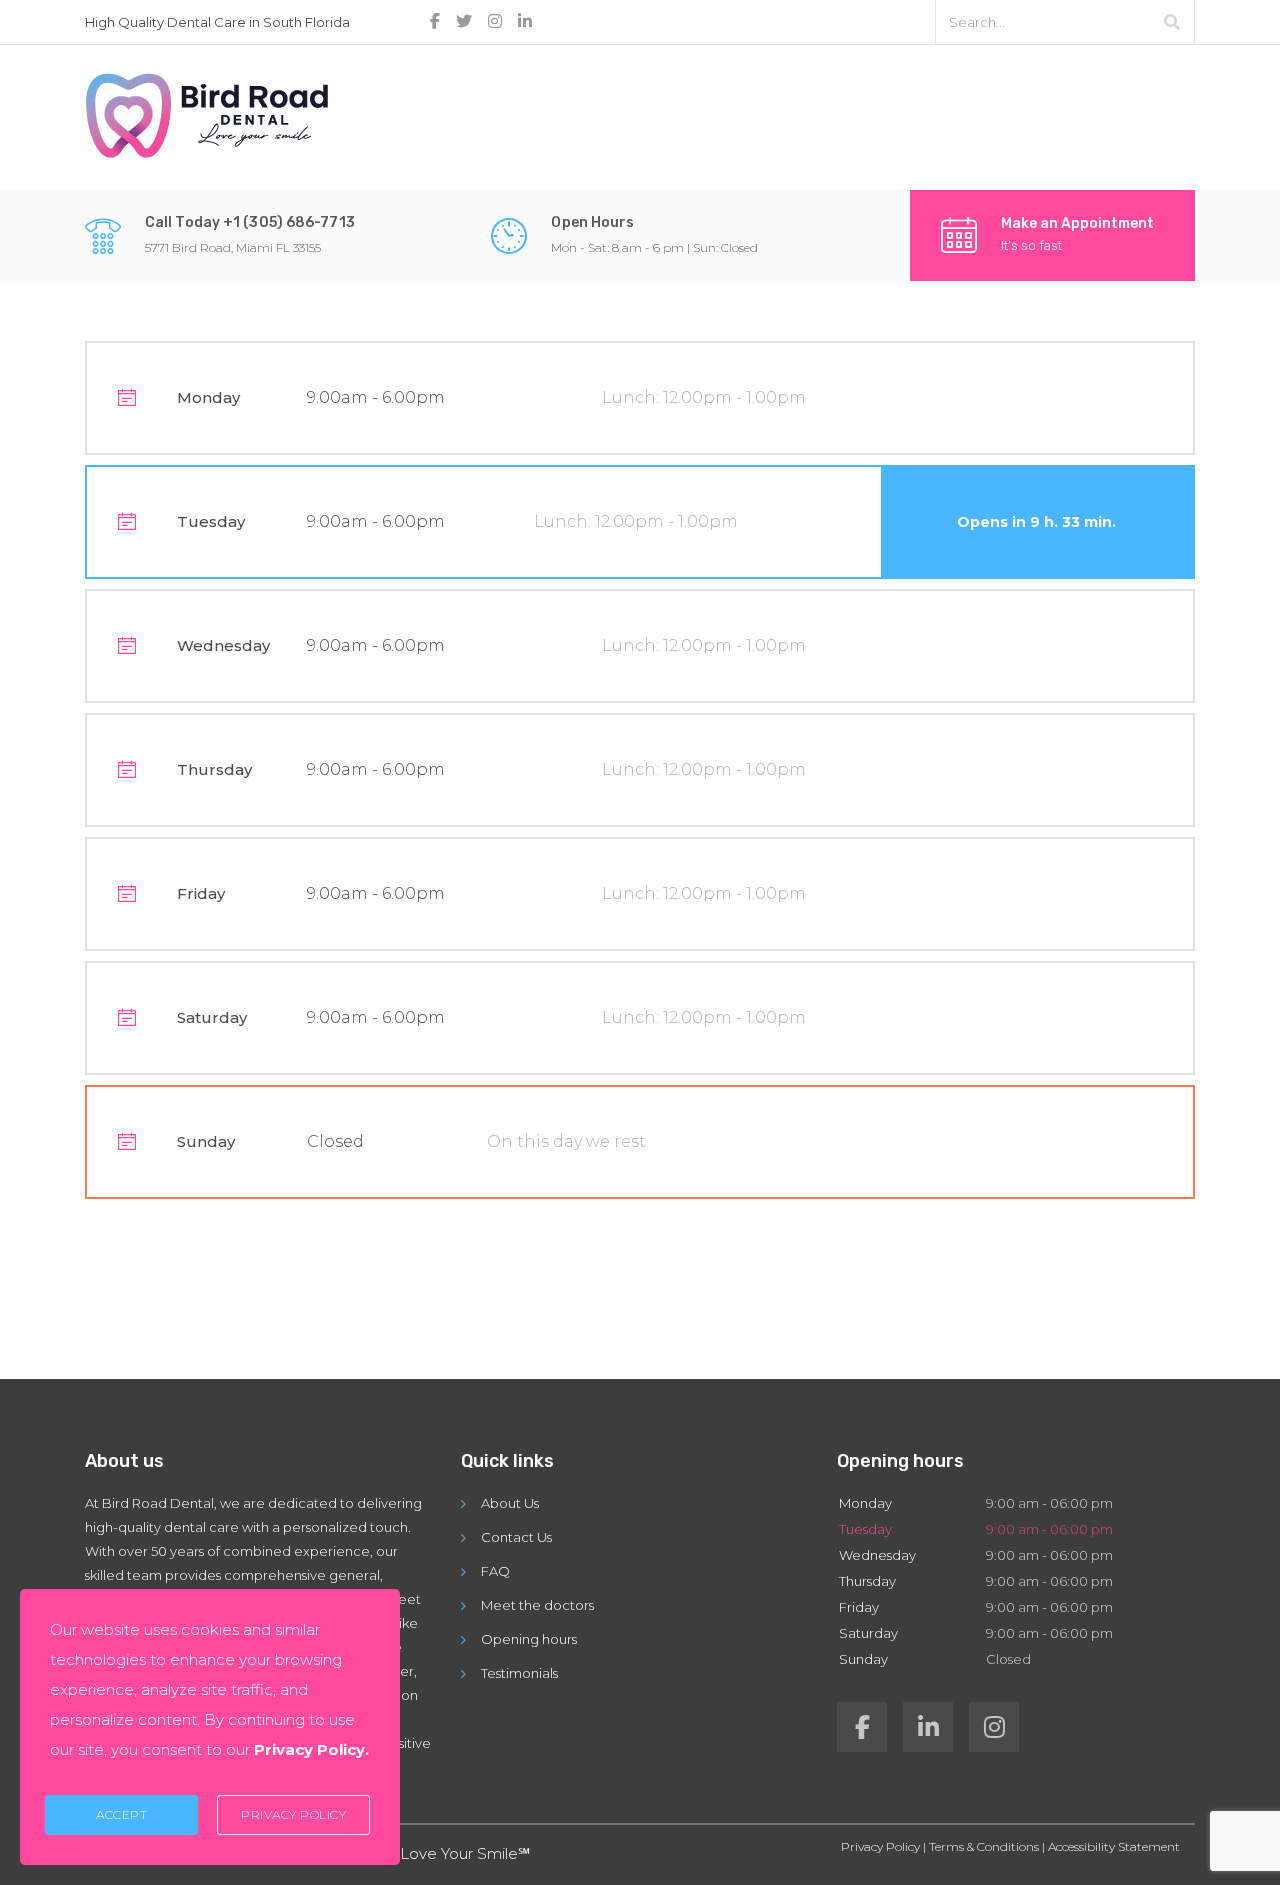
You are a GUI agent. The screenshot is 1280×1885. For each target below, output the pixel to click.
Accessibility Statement (1114, 1846)
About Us (510, 1503)
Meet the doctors (537, 1605)
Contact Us (516, 1537)
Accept (121, 1814)
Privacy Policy (880, 1846)
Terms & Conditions (984, 1846)
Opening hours (529, 1639)
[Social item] (862, 1727)
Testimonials (519, 1673)
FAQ (495, 1571)
